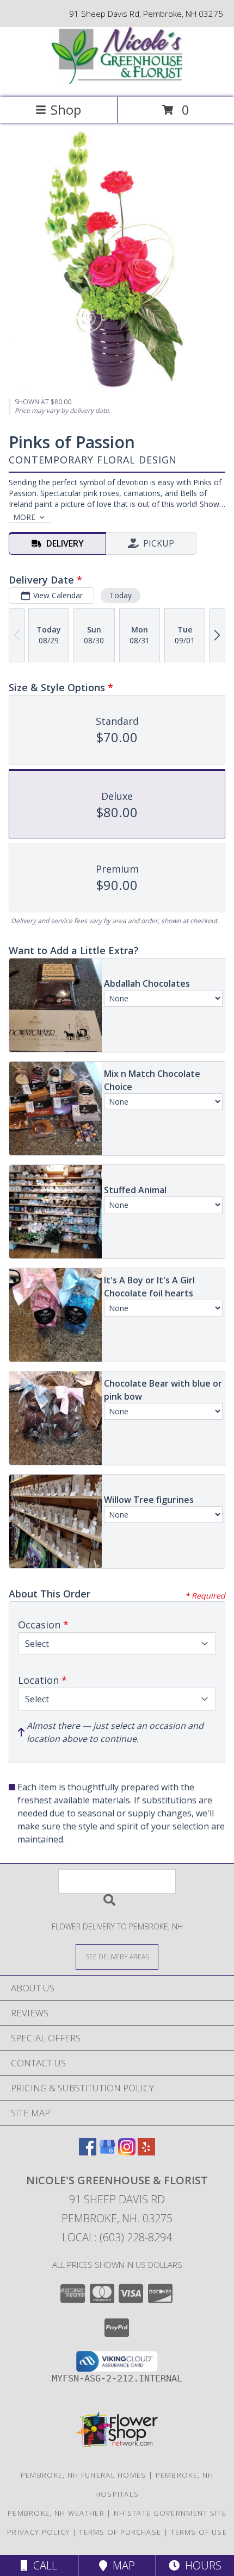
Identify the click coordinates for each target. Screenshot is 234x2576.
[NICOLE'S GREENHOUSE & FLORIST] (117, 81)
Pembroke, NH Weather (56, 2513)
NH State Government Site (170, 2513)
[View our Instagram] (127, 2152)
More (24, 517)
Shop (66, 109)
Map (121, 2565)
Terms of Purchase (120, 2532)
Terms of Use (199, 2532)
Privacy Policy (38, 2532)
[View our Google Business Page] (107, 2152)
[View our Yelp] (146, 2152)
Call (42, 2565)
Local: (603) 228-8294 (117, 2237)
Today (121, 595)
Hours (201, 2565)
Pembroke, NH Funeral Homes (84, 2475)
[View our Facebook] (88, 2152)
